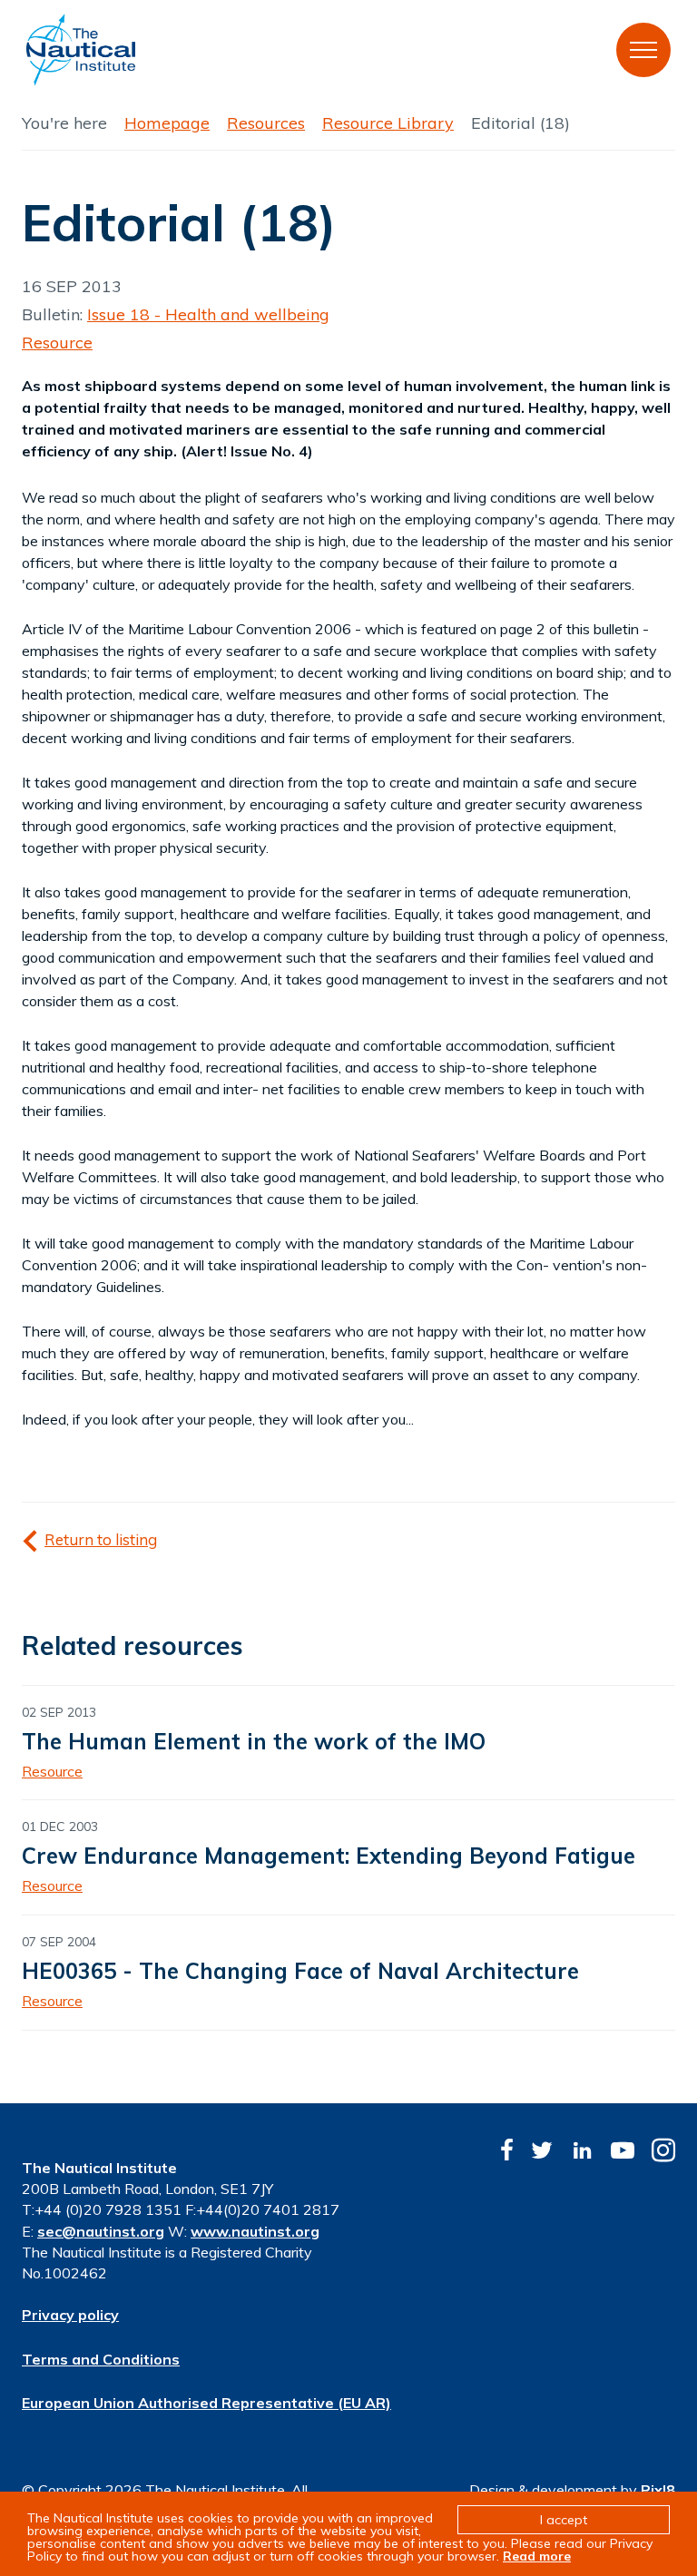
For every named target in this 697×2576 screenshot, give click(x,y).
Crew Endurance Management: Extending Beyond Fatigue (329, 1856)
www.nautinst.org (255, 2231)
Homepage (167, 123)
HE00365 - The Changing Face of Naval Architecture (300, 1971)
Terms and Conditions (101, 2359)
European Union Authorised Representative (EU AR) (206, 2403)
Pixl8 (658, 2490)
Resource (57, 343)
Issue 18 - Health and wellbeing (208, 314)
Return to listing (101, 1539)
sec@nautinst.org (101, 2231)
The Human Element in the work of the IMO (254, 1741)
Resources (266, 123)
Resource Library (388, 123)
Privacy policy (70, 2315)
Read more (537, 2556)
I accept (564, 2520)
